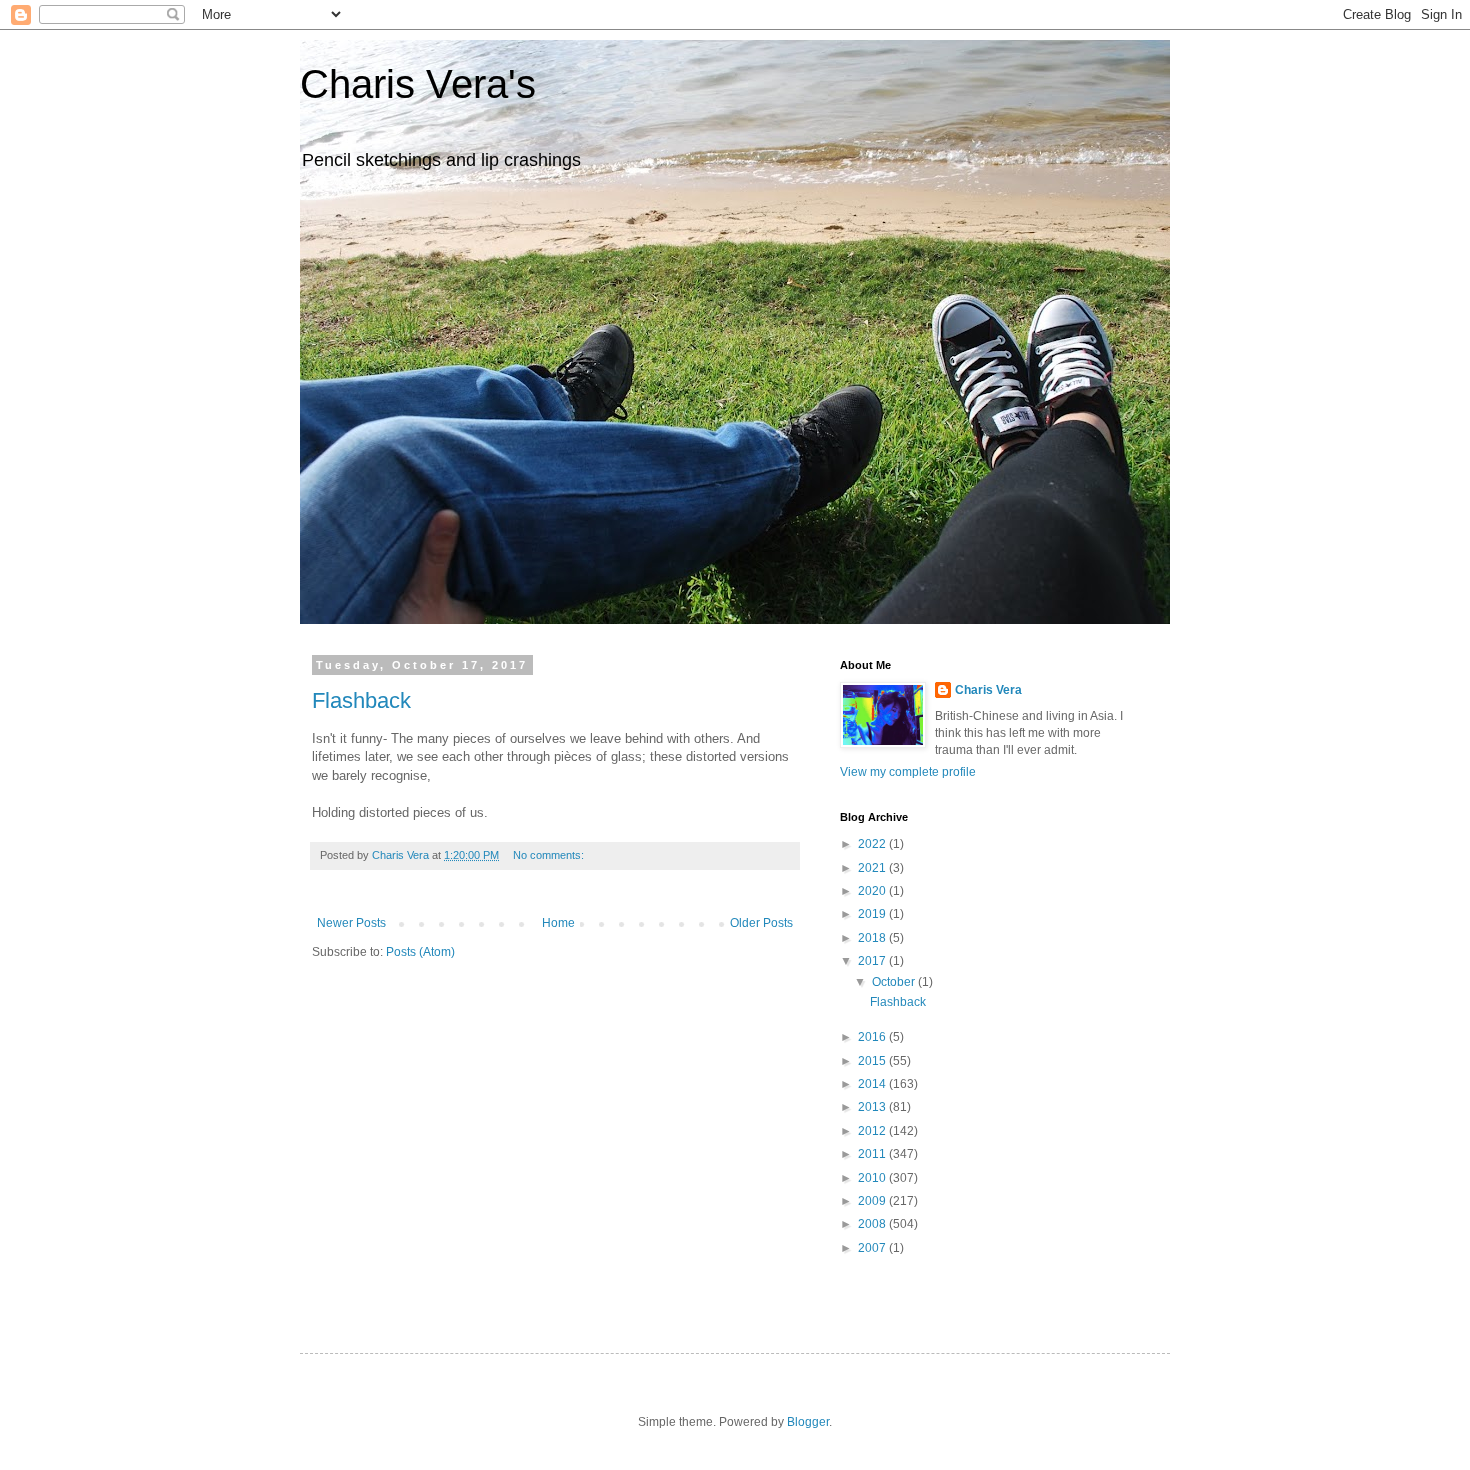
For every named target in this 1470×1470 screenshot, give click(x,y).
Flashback (361, 700)
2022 (873, 844)
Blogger (808, 1422)
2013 (873, 1107)
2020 (873, 891)
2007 (873, 1248)
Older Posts (761, 923)
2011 (873, 1154)
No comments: (550, 855)
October (895, 982)
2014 (873, 1084)
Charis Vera (988, 690)
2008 (873, 1224)
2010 (873, 1178)
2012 (873, 1131)
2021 (873, 868)
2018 (873, 938)
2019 (873, 914)
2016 (873, 1037)
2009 (873, 1201)
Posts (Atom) (420, 952)
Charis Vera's (418, 84)
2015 (873, 1061)
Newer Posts (351, 923)
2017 (873, 961)
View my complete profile (908, 772)
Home (558, 923)
